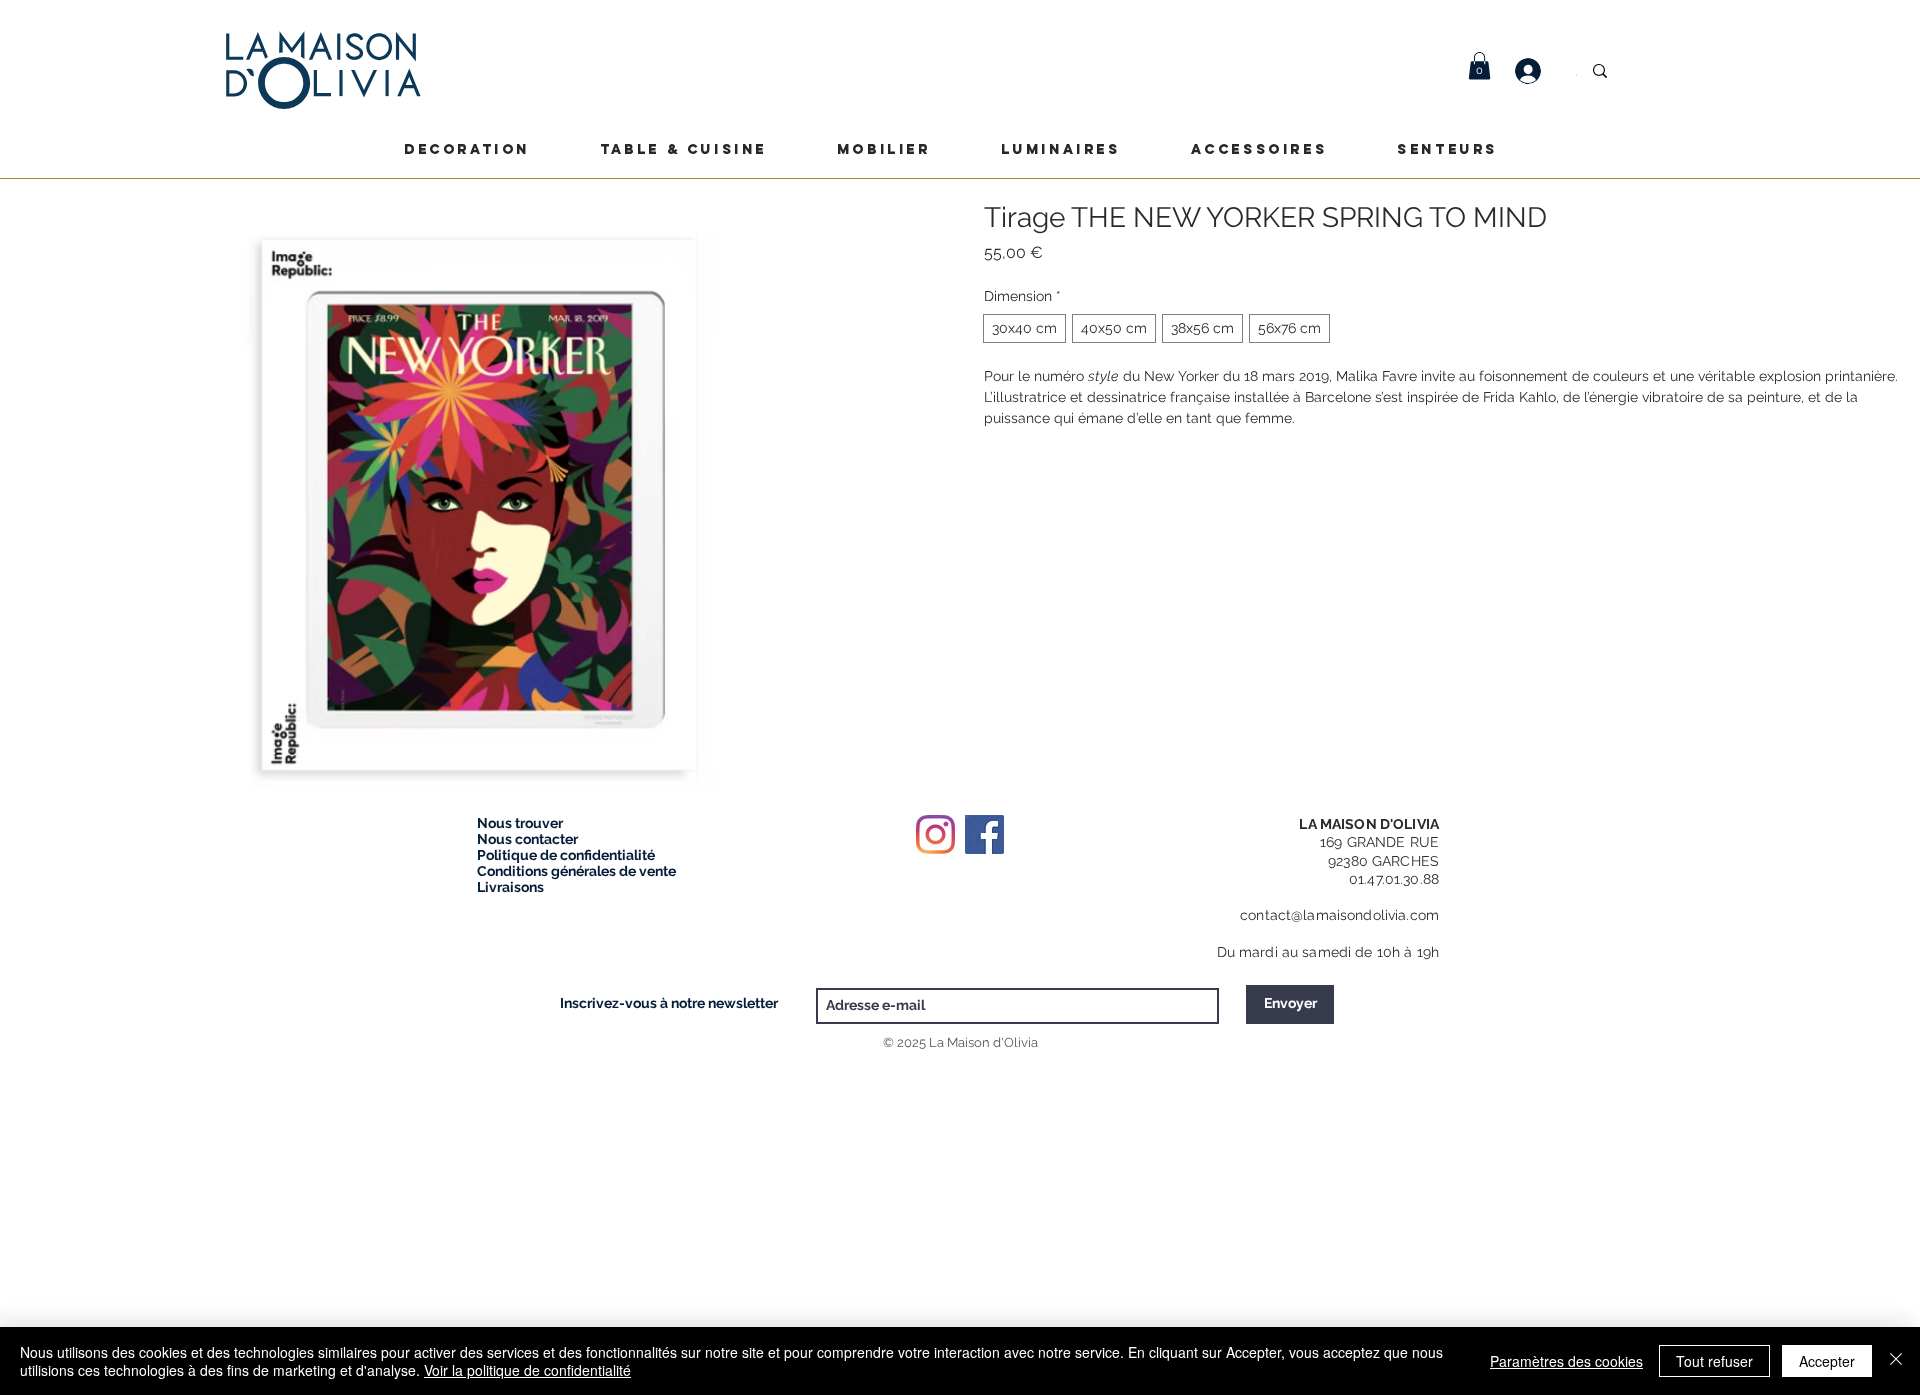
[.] (1538, 71)
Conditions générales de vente (576, 871)
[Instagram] (935, 834)
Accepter (1827, 1361)
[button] (1479, 65)
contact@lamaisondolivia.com (1339, 915)
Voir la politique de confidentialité (527, 1370)
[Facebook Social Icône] (984, 834)
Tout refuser (1714, 1361)
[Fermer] (1896, 1361)
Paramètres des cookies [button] (1566, 1361)
